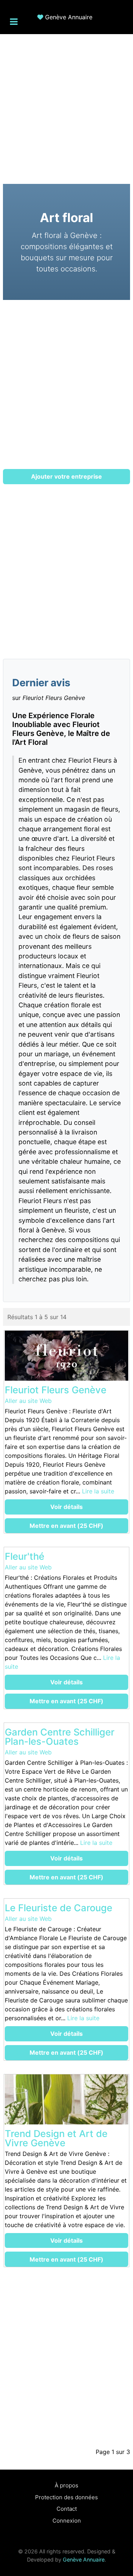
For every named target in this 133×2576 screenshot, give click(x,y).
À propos (66, 2485)
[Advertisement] (66, 105)
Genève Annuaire (69, 17)
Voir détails (66, 1507)
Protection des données (66, 2497)
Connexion (67, 2521)
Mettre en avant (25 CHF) (66, 1526)
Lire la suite (98, 1491)
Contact (67, 2509)
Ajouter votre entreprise (66, 476)
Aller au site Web (28, 1401)
